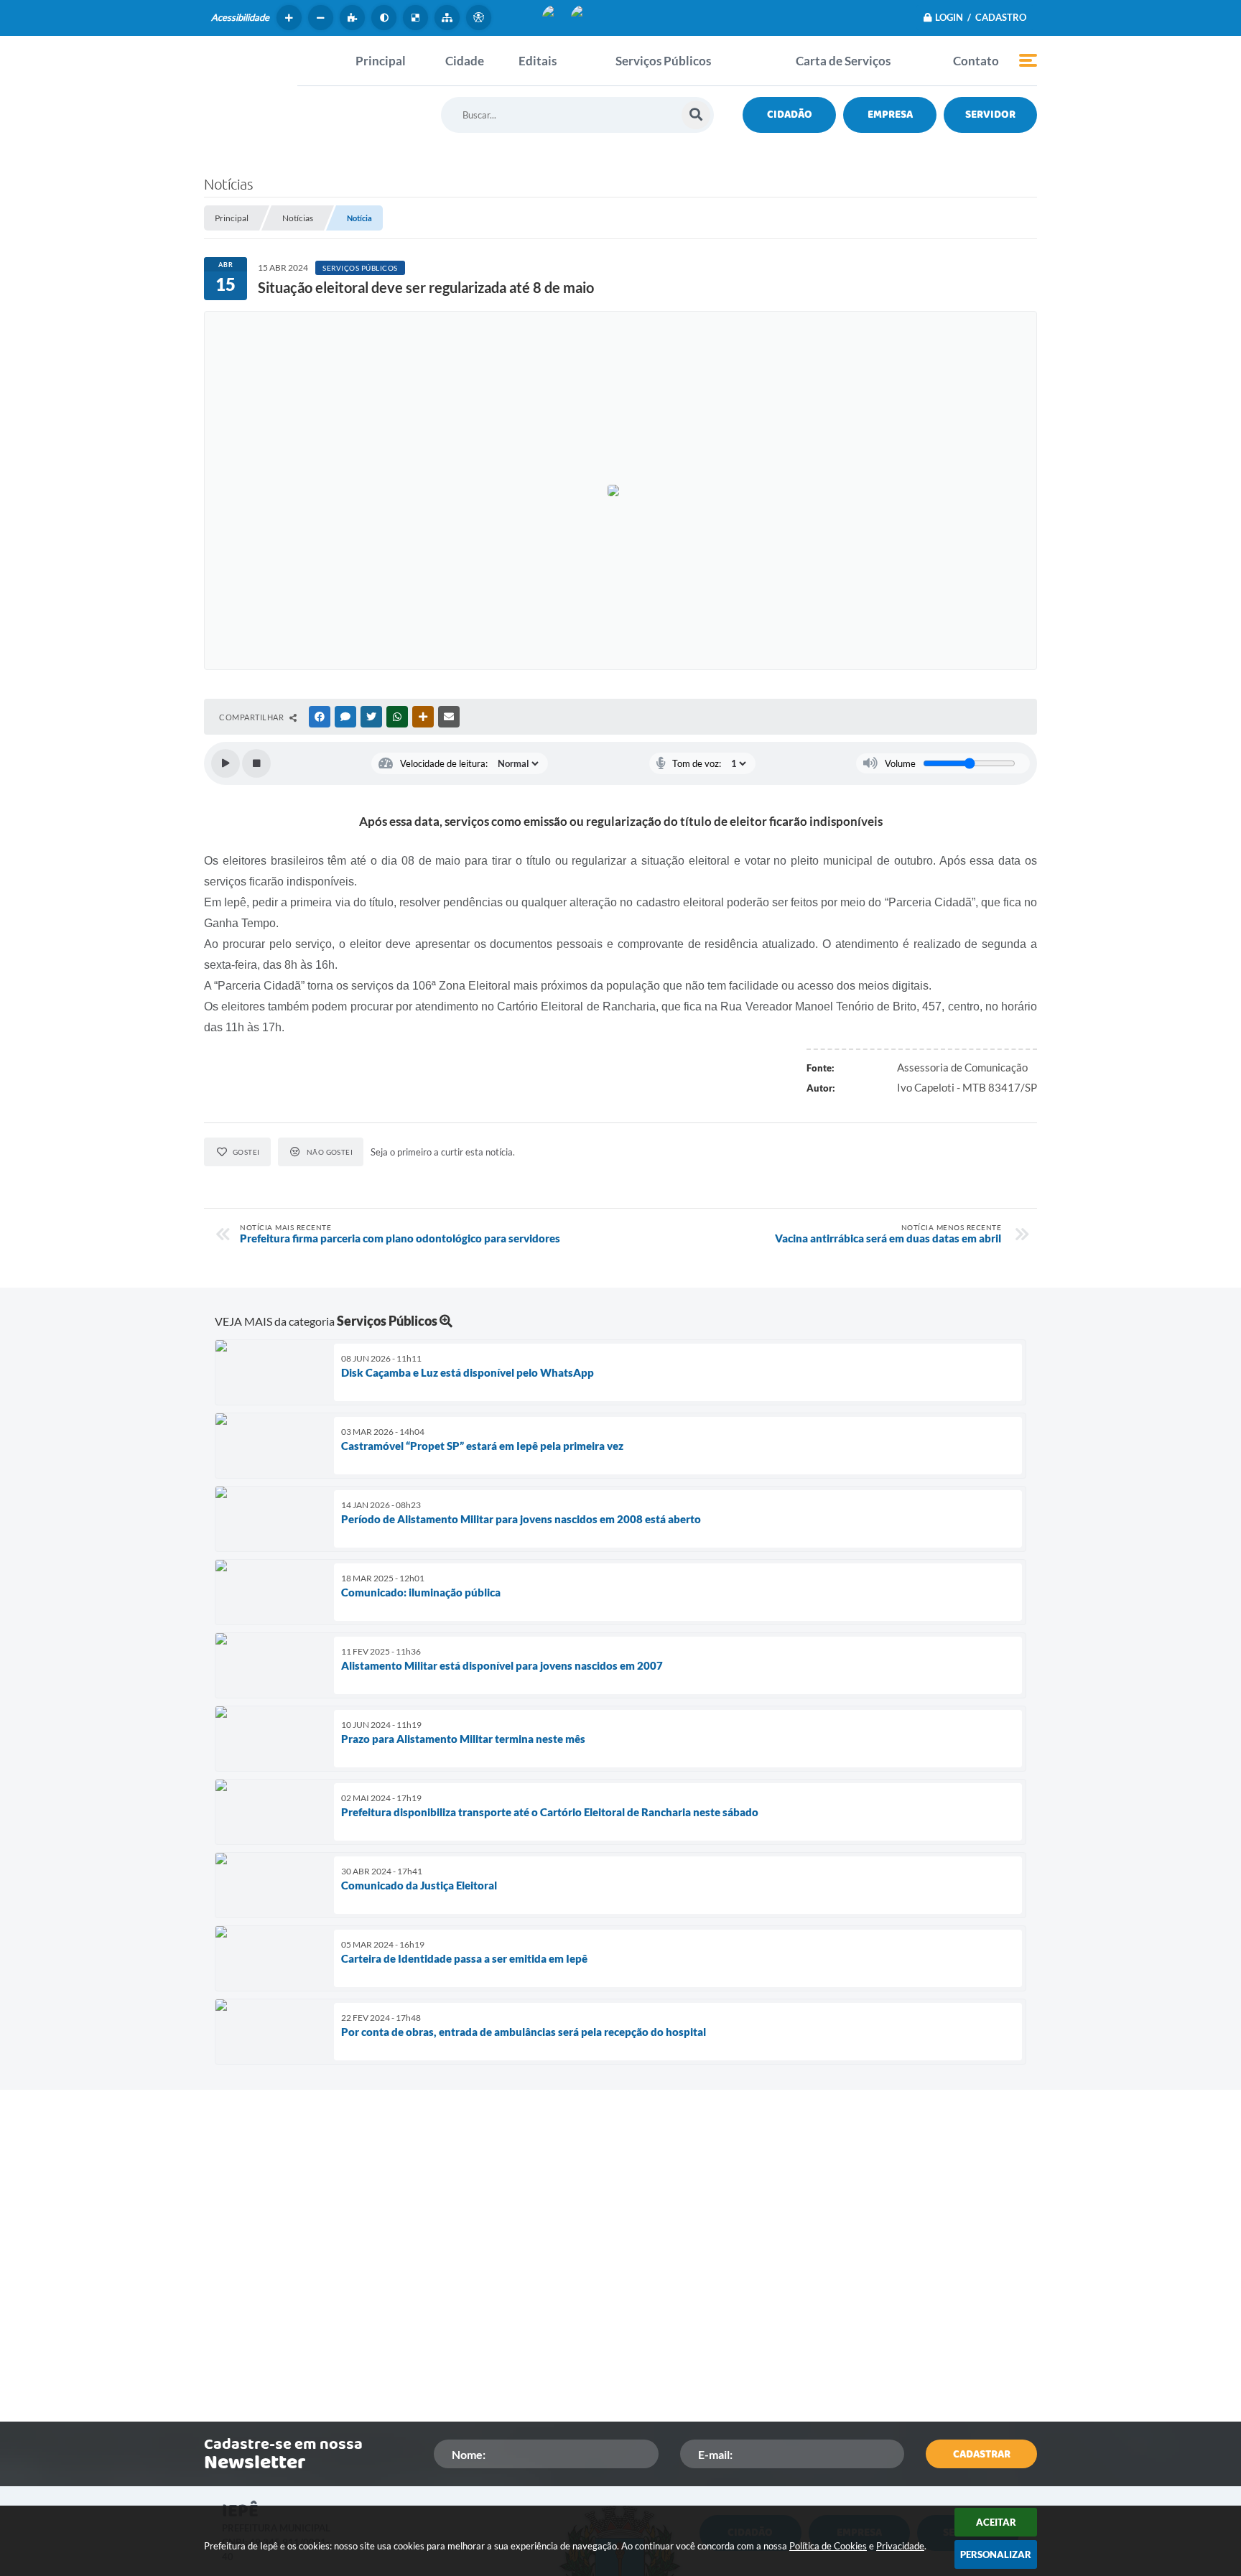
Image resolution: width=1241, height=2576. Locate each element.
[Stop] (256, 763)
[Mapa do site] (449, 18)
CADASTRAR (982, 2454)
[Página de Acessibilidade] (480, 18)
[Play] (226, 763)
